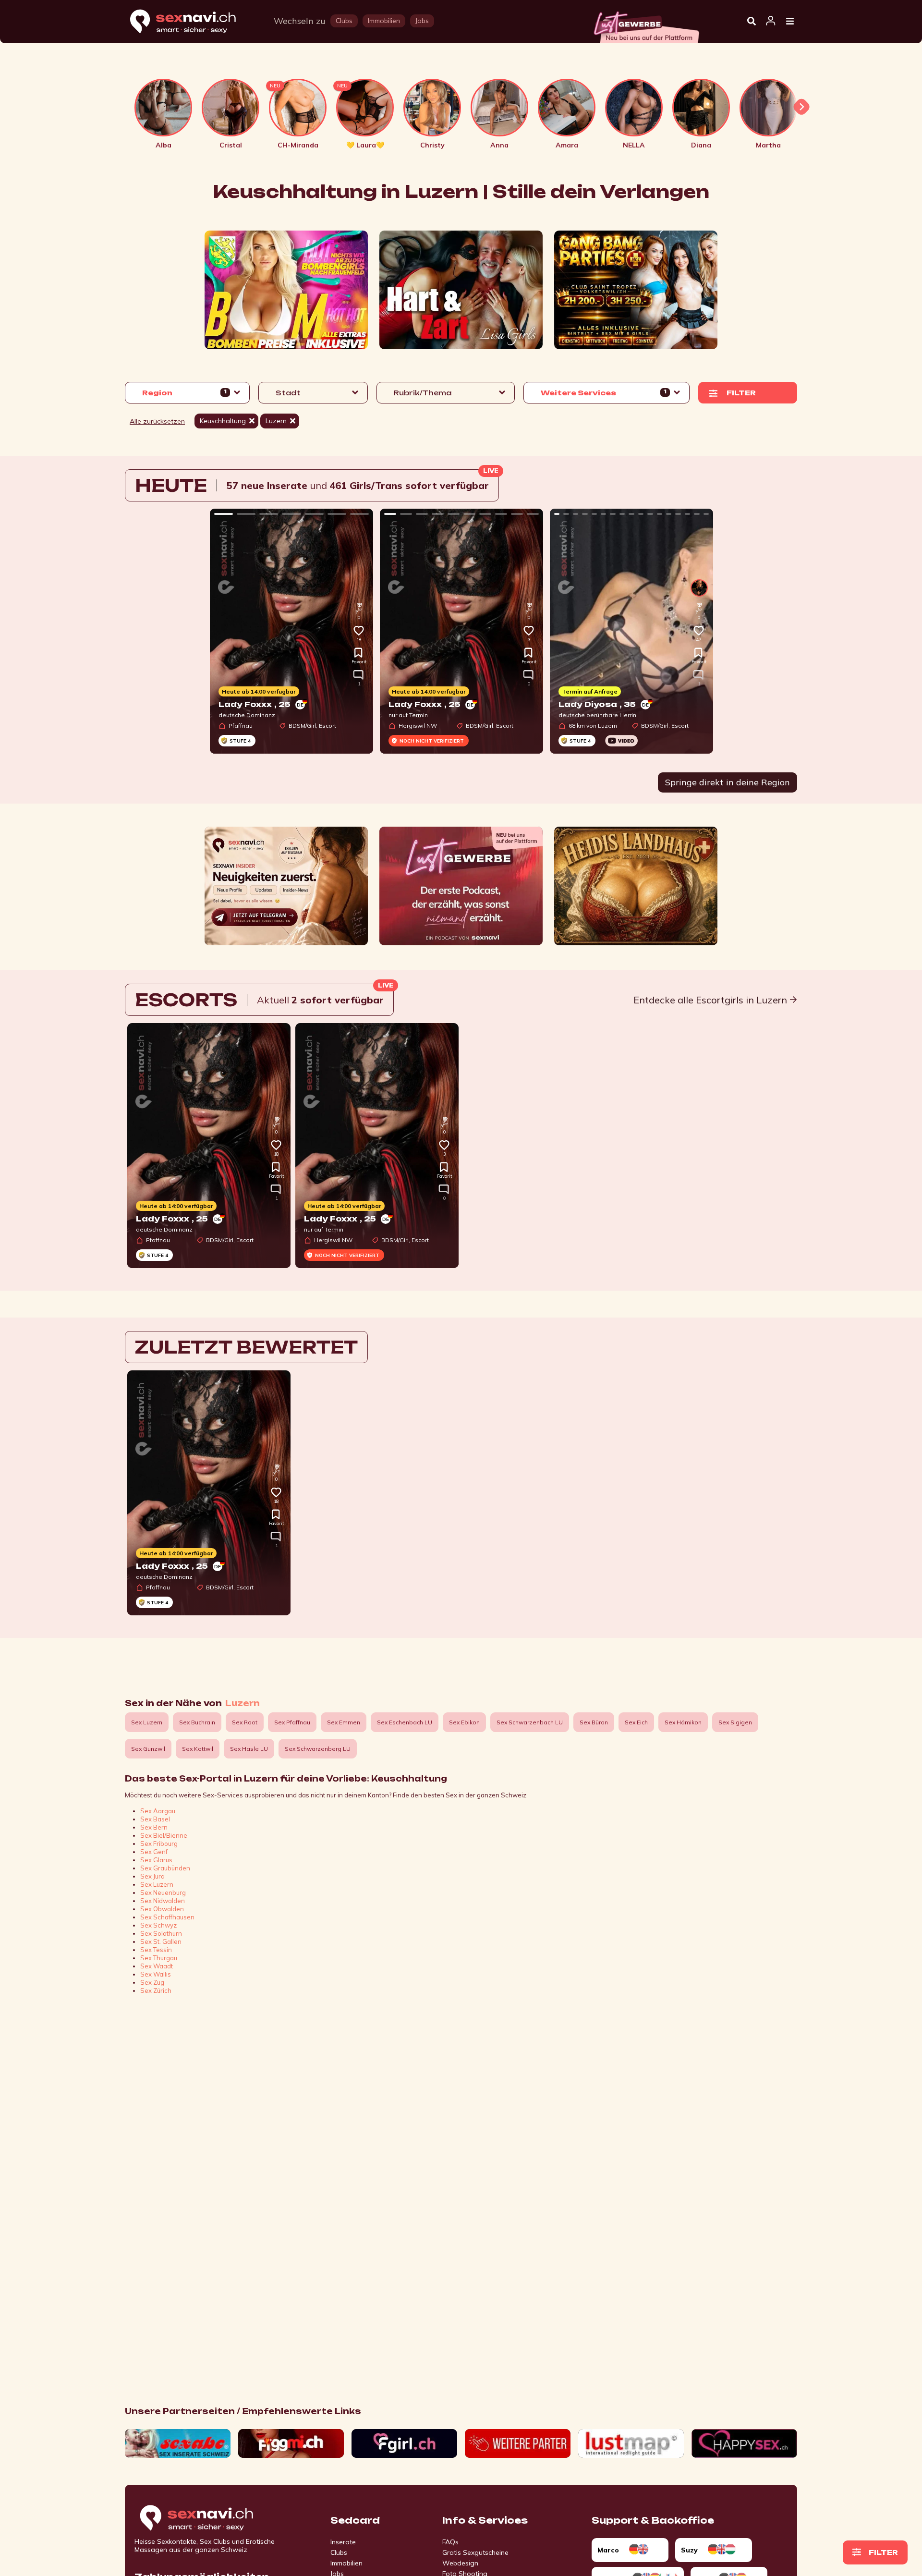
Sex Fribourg (159, 1843)
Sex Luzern (147, 1722)
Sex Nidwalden (163, 1901)
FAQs (450, 2542)
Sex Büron (594, 1722)
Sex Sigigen (735, 1722)
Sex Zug (152, 1982)
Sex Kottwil (198, 1749)
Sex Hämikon (683, 1722)
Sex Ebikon (464, 1722)
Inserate (343, 2542)
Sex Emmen (344, 1722)
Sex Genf (154, 1852)
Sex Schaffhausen (167, 1917)
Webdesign (460, 2563)
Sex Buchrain (197, 1722)
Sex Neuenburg (163, 1892)
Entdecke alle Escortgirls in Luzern (711, 1000)
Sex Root (245, 1722)
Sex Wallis (156, 1974)
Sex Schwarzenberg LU (318, 1749)
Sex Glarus (156, 1860)
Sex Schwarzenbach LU (530, 1722)
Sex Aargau (158, 1811)
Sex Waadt (157, 1966)
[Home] (192, 22)
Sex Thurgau (159, 1958)
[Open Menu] (790, 22)
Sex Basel (155, 1819)
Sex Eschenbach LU (405, 1722)
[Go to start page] (213, 2518)
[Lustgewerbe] (646, 24)
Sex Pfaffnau (292, 1722)
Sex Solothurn (161, 1933)
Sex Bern (154, 1827)
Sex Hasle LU (249, 1749)
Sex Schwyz (158, 1925)
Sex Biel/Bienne (164, 1835)
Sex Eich (636, 1722)
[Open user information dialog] (771, 21)
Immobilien (346, 2563)
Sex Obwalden (162, 1909)
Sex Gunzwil (148, 1749)
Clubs (339, 2552)
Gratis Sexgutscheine (475, 2552)
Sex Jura (152, 1876)
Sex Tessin (156, 1950)
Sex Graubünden (165, 1868)
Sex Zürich (156, 1990)
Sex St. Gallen (161, 1941)
